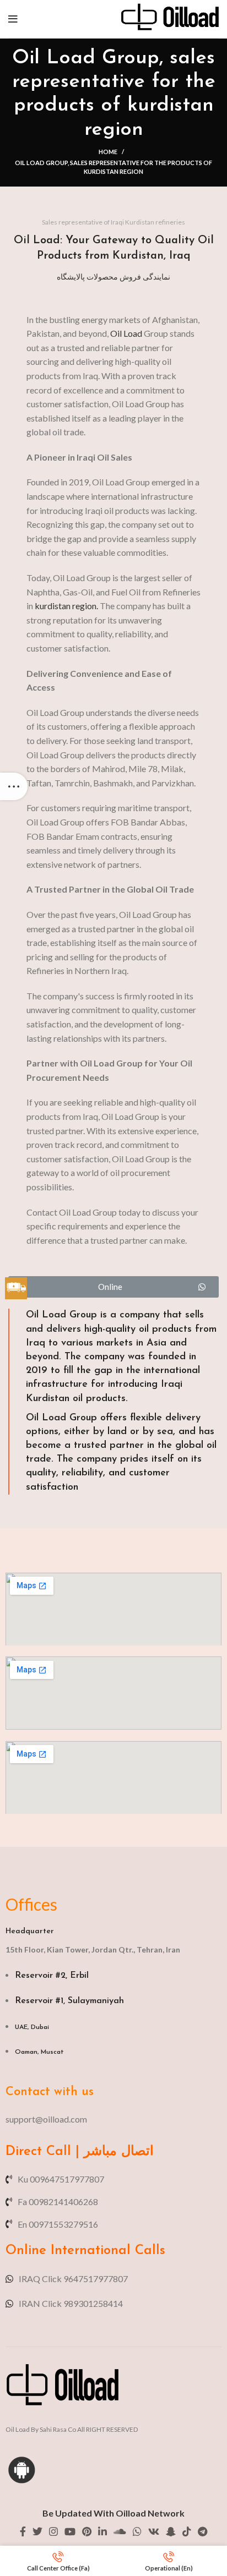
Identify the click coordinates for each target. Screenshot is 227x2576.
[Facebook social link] (23, 2531)
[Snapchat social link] (171, 2531)
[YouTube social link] (70, 2531)
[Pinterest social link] (87, 2531)
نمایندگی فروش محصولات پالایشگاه (113, 277)
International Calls (106, 2251)
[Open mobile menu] (13, 19)
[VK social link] (154, 2531)
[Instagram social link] (53, 2531)
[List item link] (113, 2119)
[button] (113, 1287)
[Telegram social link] (202, 2531)
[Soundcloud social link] (120, 2531)
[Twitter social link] (37, 2531)
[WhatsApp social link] (137, 2531)
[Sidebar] (14, 786)
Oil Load (126, 333)
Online (26, 2251)
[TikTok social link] (187, 2531)
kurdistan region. (66, 606)
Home (108, 152)
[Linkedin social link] (102, 2531)
